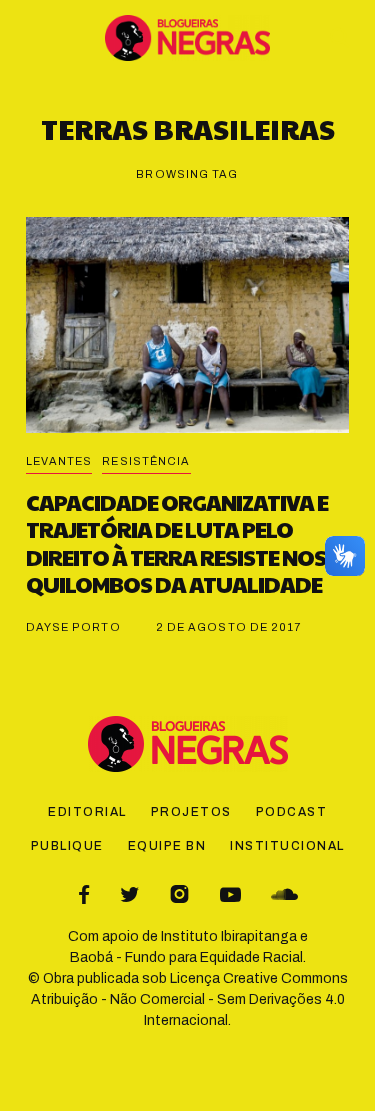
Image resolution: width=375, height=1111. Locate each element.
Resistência (146, 461)
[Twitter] (129, 894)
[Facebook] (84, 894)
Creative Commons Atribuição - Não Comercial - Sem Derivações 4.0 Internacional (189, 999)
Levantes (59, 461)
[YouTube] (230, 894)
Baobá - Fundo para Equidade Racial (186, 957)
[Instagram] (179, 894)
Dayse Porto (73, 627)
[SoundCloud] (284, 894)
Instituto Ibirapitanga (229, 936)
